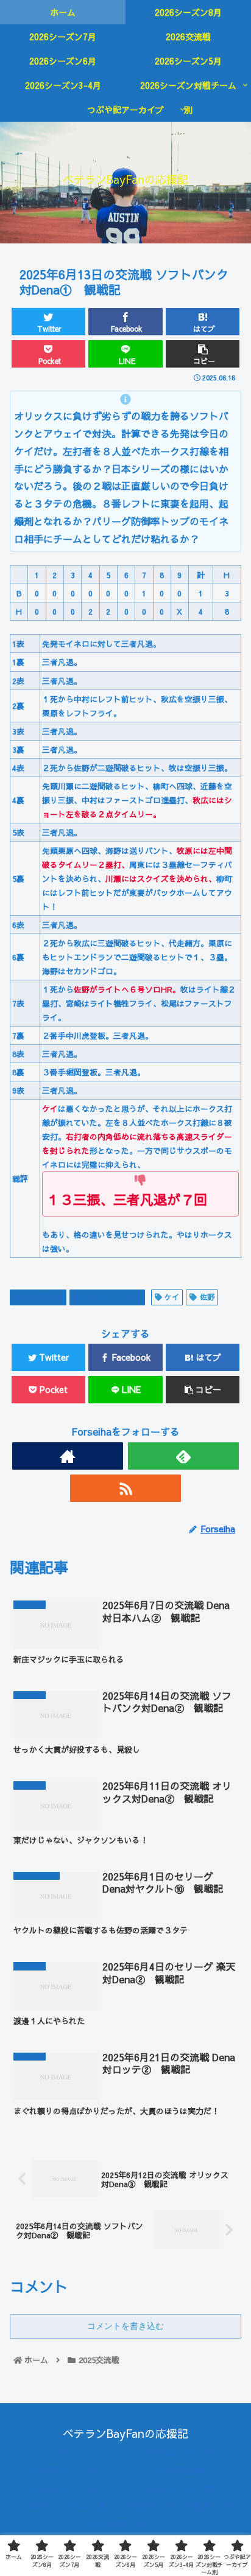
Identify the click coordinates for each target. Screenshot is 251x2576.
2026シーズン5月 (183, 2488)
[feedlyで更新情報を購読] (183, 1456)
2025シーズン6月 (112, 1297)
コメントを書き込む (125, 2326)
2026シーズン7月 (68, 2470)
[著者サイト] (68, 1456)
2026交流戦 (183, 2470)
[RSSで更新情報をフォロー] (125, 1488)
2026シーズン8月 (183, 2452)
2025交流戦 (43, 1297)
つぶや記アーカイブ (125, 2524)
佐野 (207, 1297)
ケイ (172, 1297)
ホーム (68, 2452)
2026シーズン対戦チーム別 (183, 2506)
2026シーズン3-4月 (68, 2506)
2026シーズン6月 (68, 2488)
